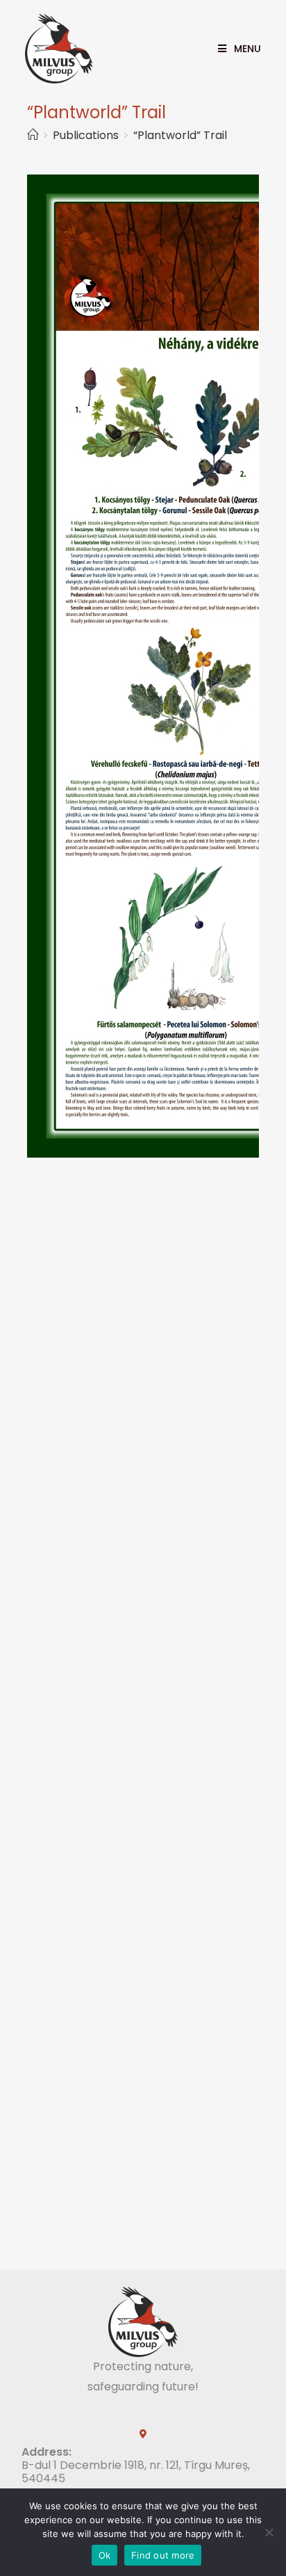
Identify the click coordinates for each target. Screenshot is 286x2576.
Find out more (163, 2555)
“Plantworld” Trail (180, 135)
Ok (105, 2555)
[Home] (33, 135)
